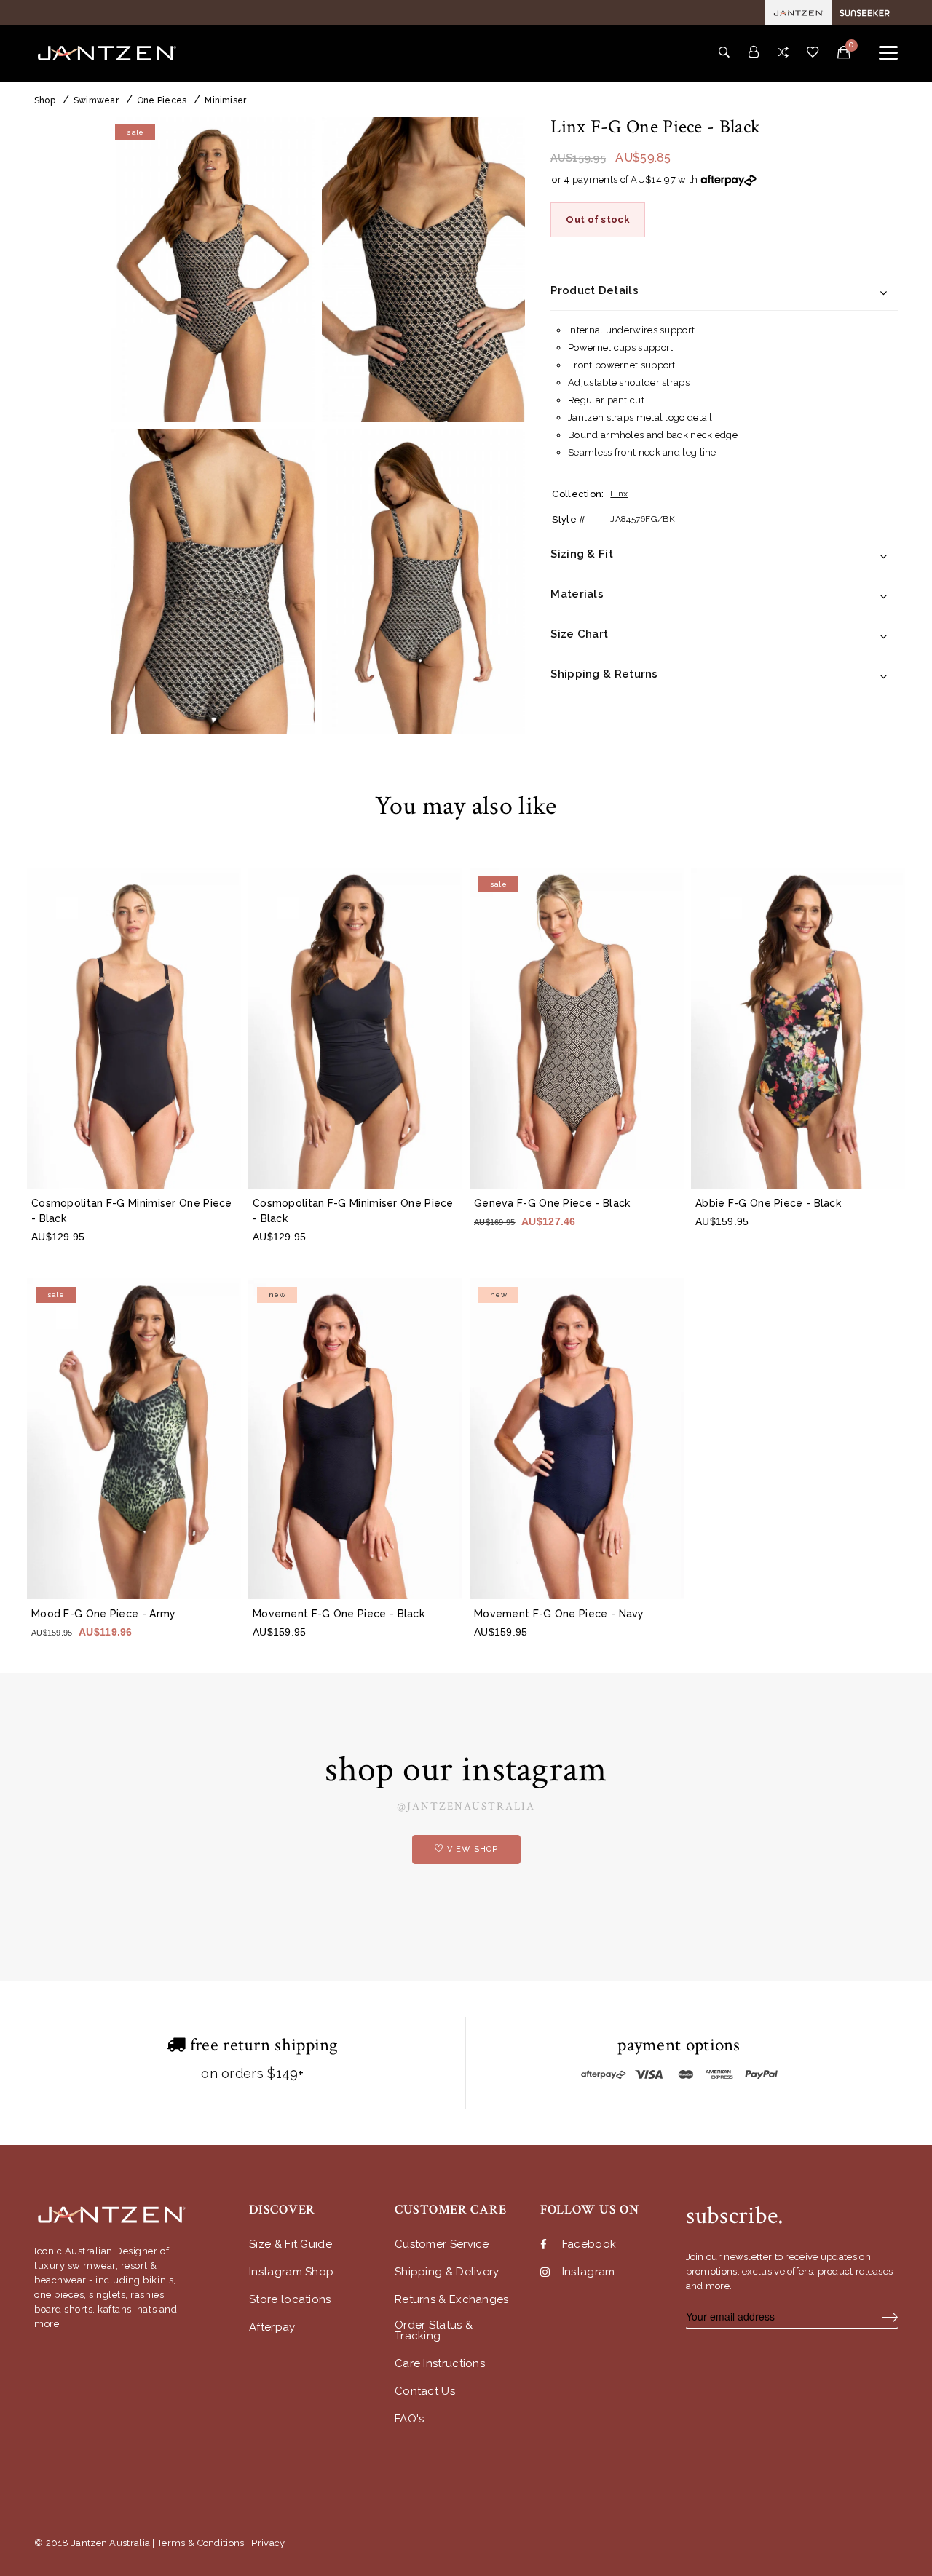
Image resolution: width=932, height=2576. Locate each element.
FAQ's (410, 2419)
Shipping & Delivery (447, 2272)
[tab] (724, 292)
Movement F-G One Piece (339, 1614)
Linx (619, 494)
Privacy (268, 2543)
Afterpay (272, 2327)
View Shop (473, 1849)
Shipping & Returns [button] (604, 675)
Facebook (589, 2244)
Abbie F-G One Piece (768, 1203)
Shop (45, 100)
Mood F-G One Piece (104, 1614)
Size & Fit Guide (291, 2244)
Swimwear (96, 100)
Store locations (290, 2300)
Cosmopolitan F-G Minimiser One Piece (132, 1211)
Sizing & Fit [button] (582, 555)
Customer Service (442, 2244)
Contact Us (425, 2391)
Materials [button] (577, 595)
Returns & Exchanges (452, 2300)
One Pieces (162, 100)
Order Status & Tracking (434, 2331)
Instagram (589, 2272)
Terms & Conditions (201, 2543)
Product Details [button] (595, 291)
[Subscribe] (890, 2317)
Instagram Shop (291, 2272)
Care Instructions (440, 2364)
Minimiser (225, 100)
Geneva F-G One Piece (552, 1203)
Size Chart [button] (579, 635)
